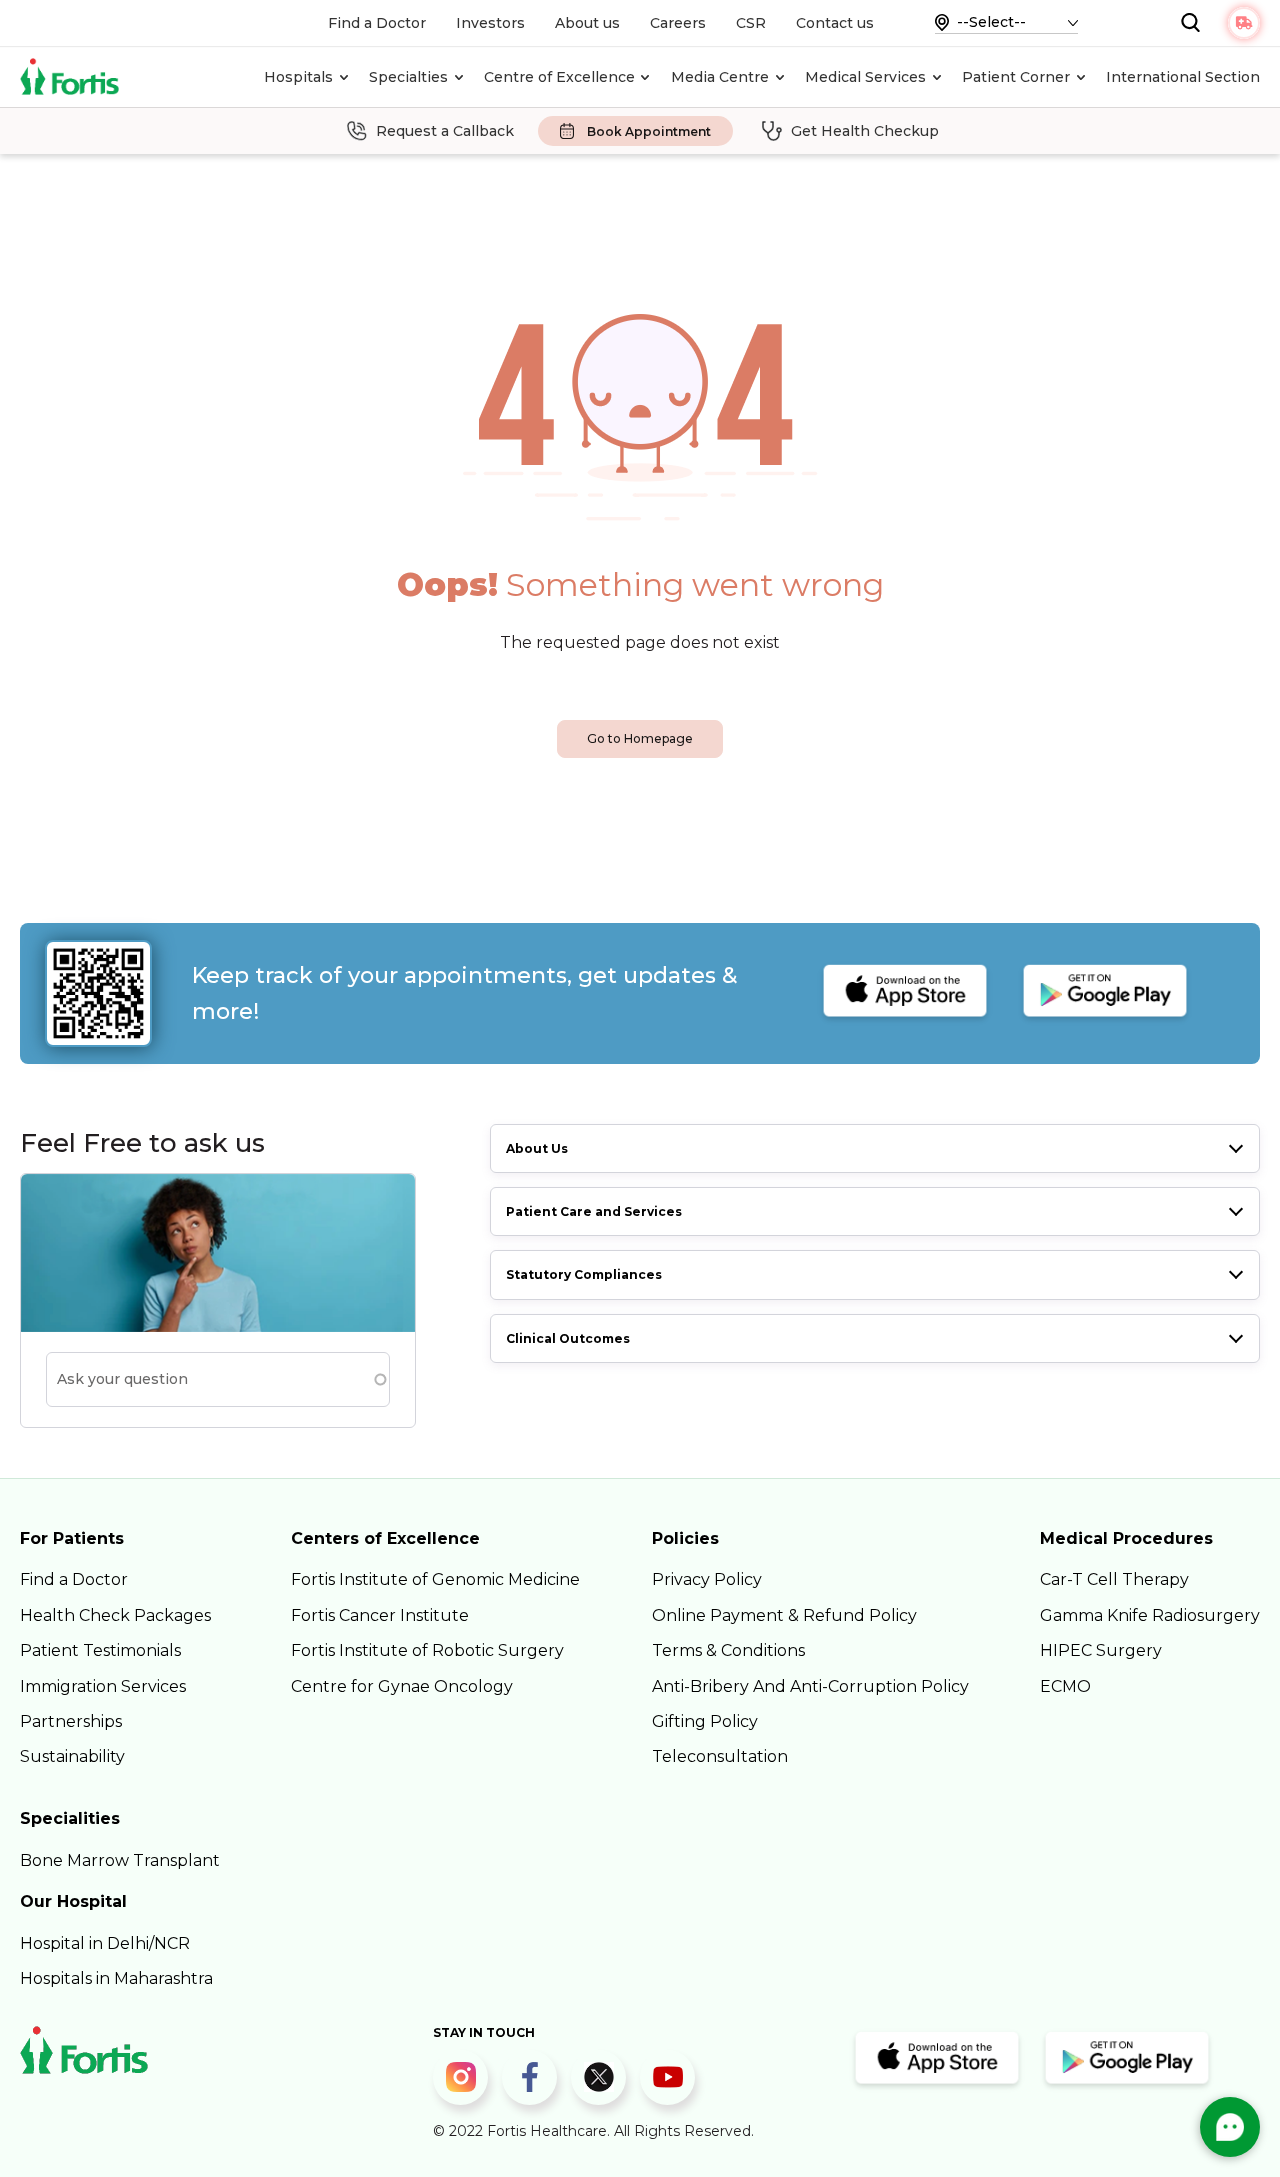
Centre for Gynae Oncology (402, 1686)
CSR (751, 23)
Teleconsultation (720, 1756)
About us (587, 23)
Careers (678, 23)
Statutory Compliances (584, 1274)
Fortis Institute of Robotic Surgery (427, 1650)
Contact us (835, 23)
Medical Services (865, 77)
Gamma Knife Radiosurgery (1150, 1615)
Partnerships (71, 1721)
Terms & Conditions (728, 1650)
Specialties (408, 77)
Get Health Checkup (865, 131)
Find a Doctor (377, 23)
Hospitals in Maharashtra (116, 1978)
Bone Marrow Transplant (120, 1860)
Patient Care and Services (594, 1211)
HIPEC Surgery (1101, 1650)
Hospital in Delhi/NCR (105, 1943)
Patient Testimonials (100, 1650)
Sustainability (72, 1756)
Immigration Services (103, 1686)
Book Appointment (649, 131)
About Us (537, 1148)
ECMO (1065, 1686)
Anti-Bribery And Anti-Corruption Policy (810, 1686)
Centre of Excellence (559, 77)
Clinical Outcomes (568, 1338)
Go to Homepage (640, 738)
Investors (490, 23)
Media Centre (720, 77)
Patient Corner (1016, 77)
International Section (1183, 77)
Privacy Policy (707, 1579)
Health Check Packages (115, 1615)
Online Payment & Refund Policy (784, 1615)
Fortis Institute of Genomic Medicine (435, 1579)
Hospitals (298, 77)
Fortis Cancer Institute (380, 1615)
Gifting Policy (705, 1721)
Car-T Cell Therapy (1114, 1579)
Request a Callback (445, 131)
